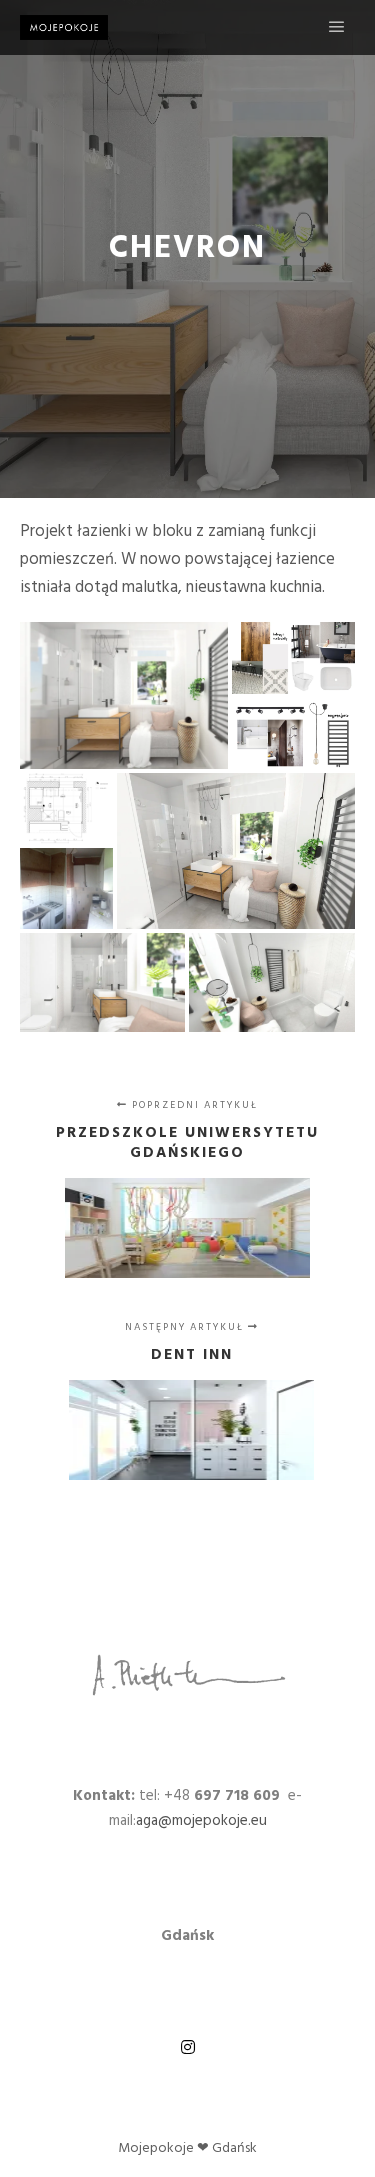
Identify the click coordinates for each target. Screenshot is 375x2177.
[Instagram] (188, 2047)
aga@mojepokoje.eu (201, 1821)
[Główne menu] (337, 27)
